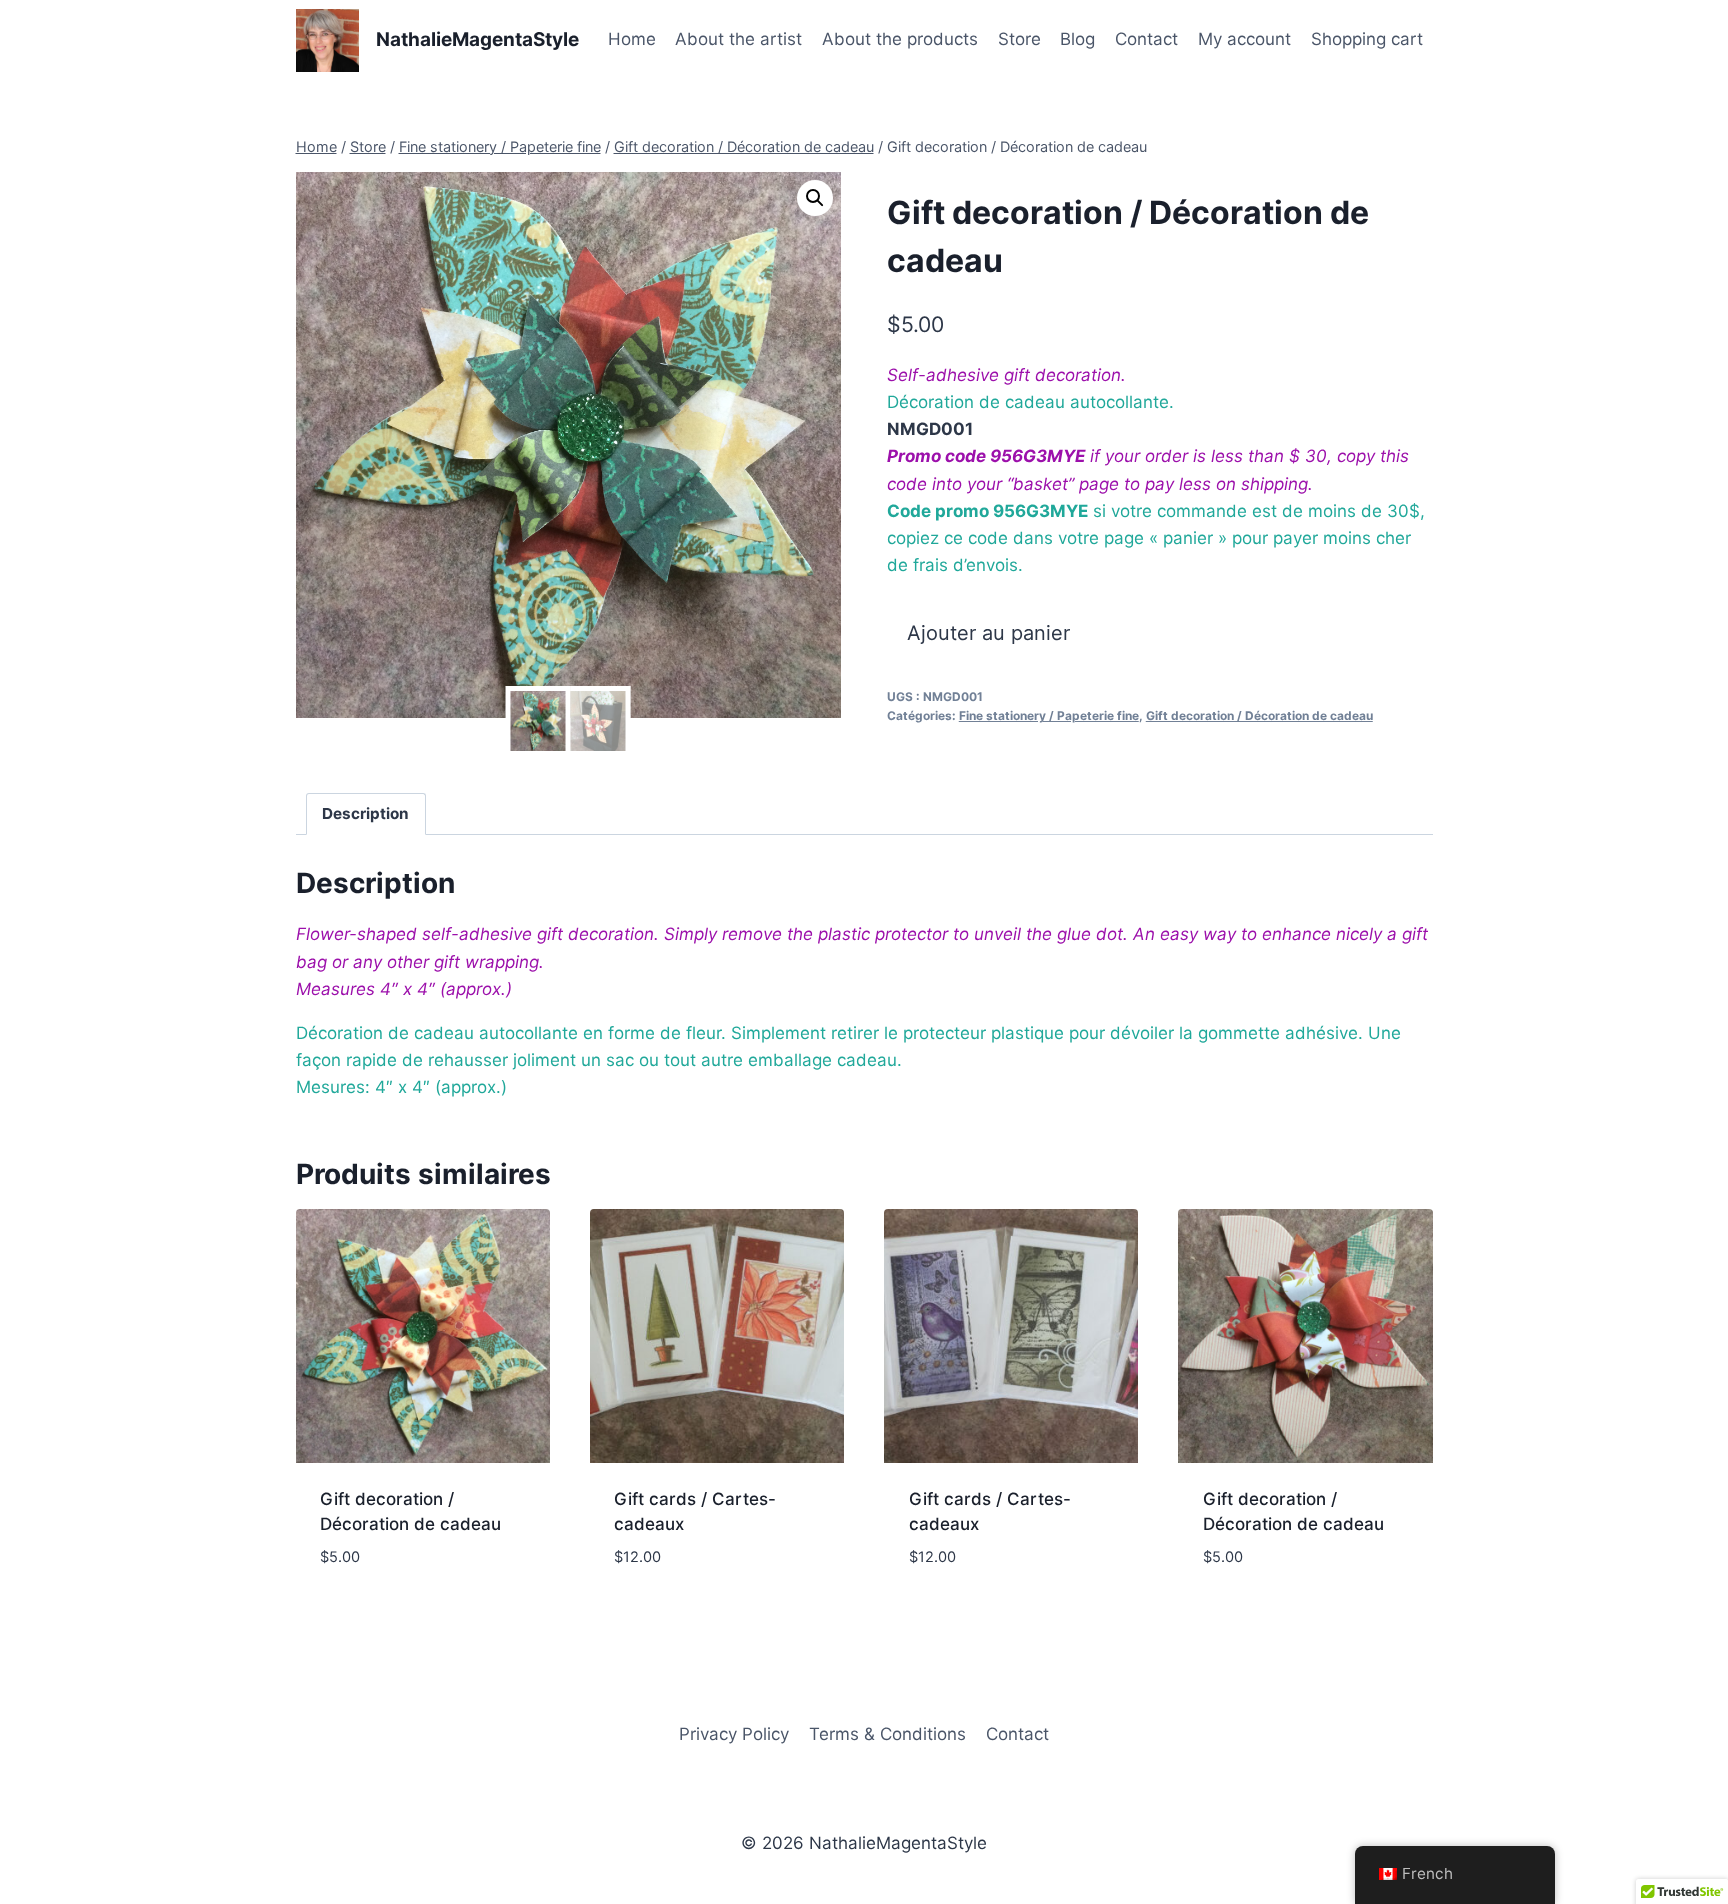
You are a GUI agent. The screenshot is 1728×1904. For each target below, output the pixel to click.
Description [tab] (365, 813)
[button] (815, 198)
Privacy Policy (734, 1734)
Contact (1146, 39)
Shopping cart (1367, 39)
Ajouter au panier (988, 633)
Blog (1077, 39)
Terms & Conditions (887, 1734)
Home (632, 39)
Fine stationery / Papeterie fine (1049, 715)
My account (1244, 39)
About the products (900, 39)
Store (1019, 39)
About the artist (738, 39)
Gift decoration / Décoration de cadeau (1259, 715)
